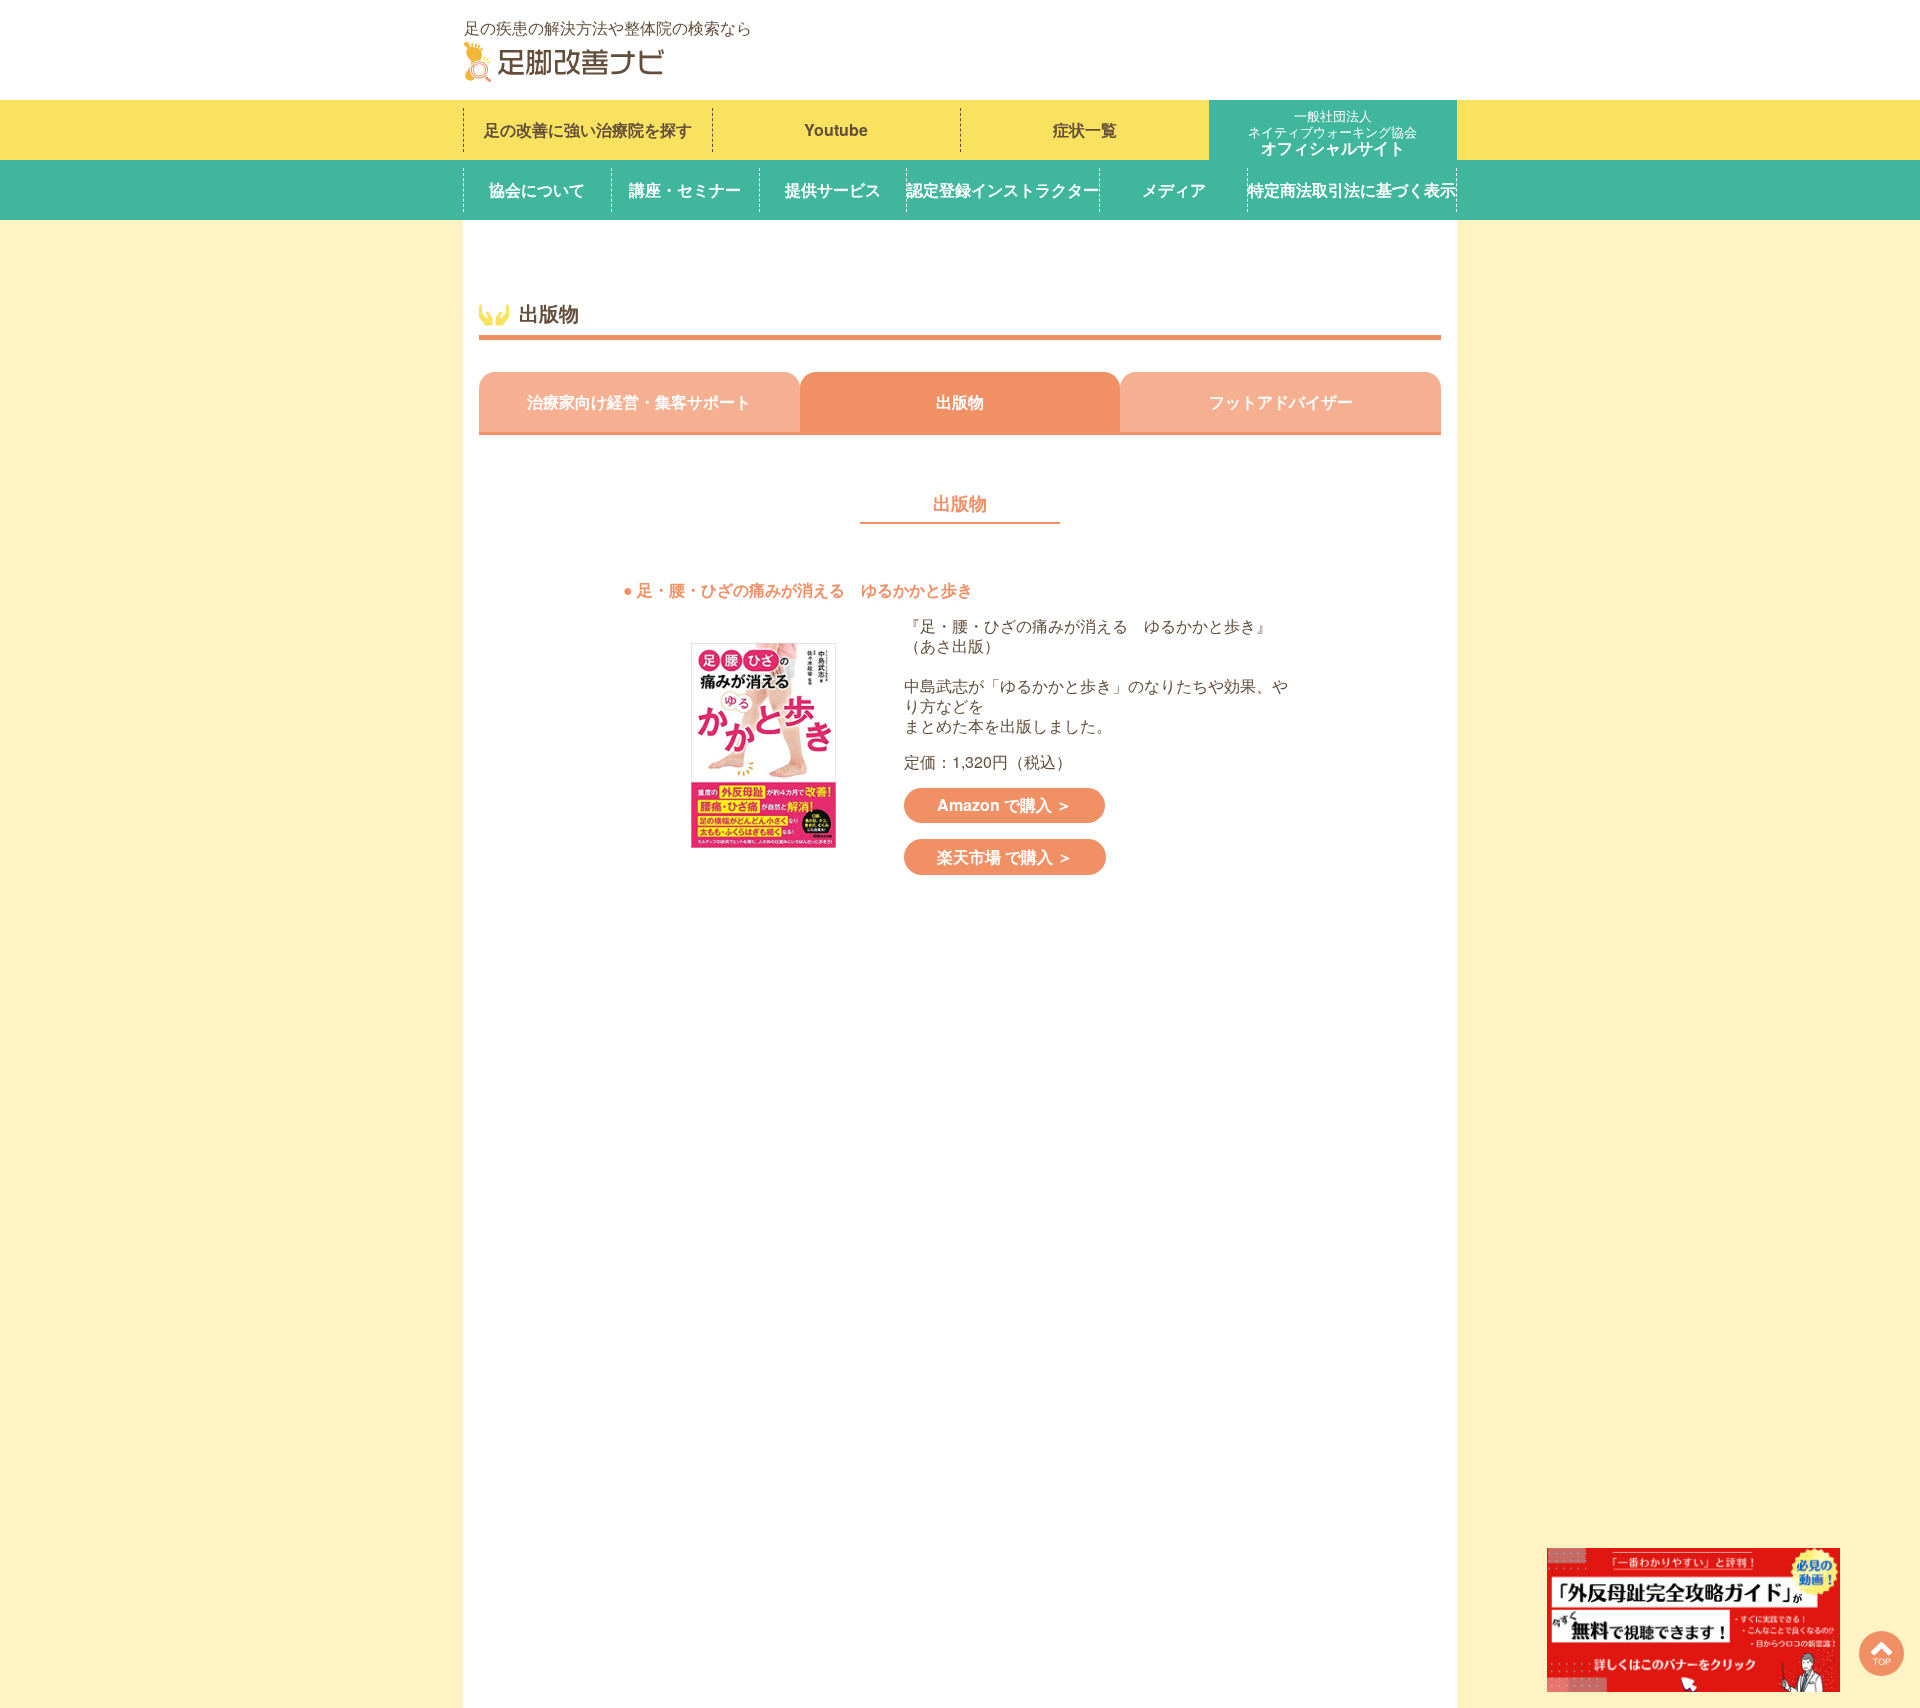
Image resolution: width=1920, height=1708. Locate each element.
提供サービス (833, 189)
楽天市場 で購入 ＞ (1005, 856)
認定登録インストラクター (1003, 189)
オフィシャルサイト (1332, 130)
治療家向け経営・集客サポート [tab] (639, 401)
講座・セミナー (685, 189)
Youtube (836, 129)
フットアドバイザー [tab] (1281, 401)
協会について (537, 189)
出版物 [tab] (960, 401)
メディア (1174, 189)
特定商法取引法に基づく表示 (1352, 189)
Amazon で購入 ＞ (1004, 804)
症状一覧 (1085, 129)
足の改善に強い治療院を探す (588, 129)
